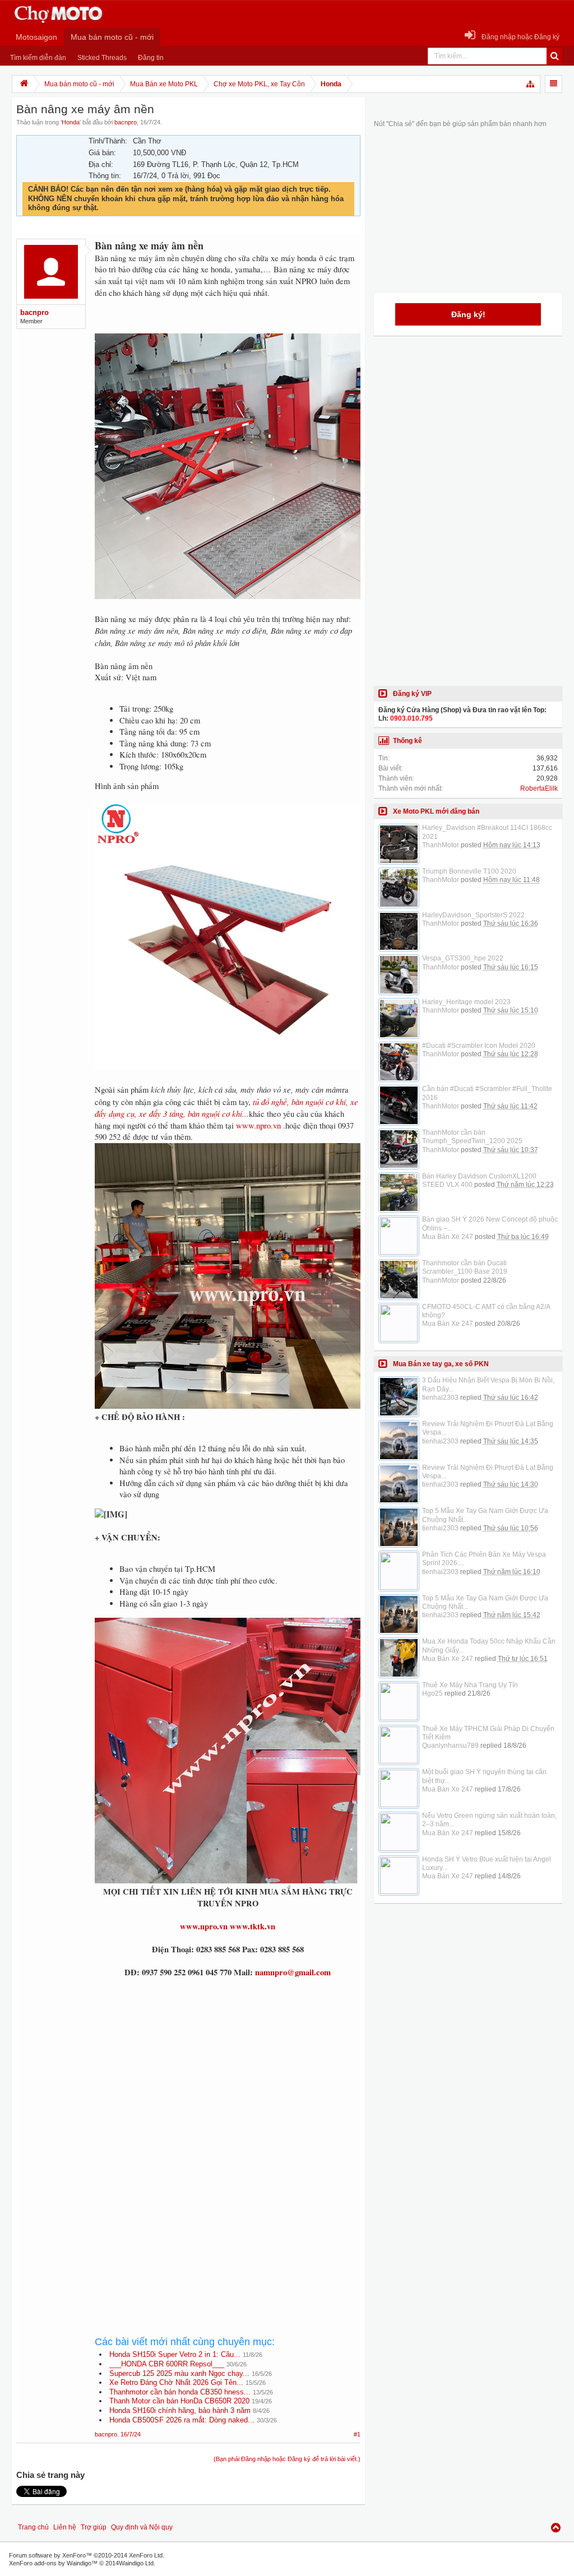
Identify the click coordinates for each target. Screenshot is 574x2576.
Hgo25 (432, 1693)
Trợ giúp (94, 2527)
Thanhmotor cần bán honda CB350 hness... (180, 2392)
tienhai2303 (440, 1398)
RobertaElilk (539, 788)
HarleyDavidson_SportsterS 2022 (473, 915)
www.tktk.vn (253, 1926)
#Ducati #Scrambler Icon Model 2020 (479, 1046)
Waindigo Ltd (136, 2563)
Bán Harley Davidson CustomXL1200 (479, 1176)
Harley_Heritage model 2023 (466, 1002)
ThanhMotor (441, 845)
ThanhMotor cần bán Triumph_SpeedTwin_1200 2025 (472, 1137)
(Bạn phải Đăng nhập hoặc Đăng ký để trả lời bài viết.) (287, 2459)
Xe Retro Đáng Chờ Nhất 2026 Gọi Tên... (176, 2382)
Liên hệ (65, 2527)
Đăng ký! (468, 314)
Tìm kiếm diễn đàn (38, 58)
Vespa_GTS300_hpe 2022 (463, 958)
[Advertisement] (228, 2078)
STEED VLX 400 (447, 1185)
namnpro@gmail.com (293, 1972)
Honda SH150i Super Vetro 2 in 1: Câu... (175, 2354)
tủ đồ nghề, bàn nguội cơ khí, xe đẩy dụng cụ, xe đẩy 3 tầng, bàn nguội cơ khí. (226, 1108)
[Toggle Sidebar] (554, 84)
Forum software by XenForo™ (87, 2555)
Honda (71, 122)
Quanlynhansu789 (450, 1746)
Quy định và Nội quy (142, 2527)
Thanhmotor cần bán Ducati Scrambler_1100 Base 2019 (465, 1267)
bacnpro (126, 122)
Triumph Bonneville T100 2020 (469, 871)
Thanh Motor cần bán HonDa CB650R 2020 (179, 2401)
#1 (357, 2434)
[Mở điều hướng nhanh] (531, 84)
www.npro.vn (258, 1125)
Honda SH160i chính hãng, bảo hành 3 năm (180, 2410)
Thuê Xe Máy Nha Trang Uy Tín (470, 1685)
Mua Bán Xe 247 (448, 1237)
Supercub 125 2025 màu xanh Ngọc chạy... (179, 2373)
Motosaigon (36, 37)
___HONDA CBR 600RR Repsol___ (167, 2364)
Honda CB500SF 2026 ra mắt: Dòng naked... (182, 2420)
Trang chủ (33, 2527)
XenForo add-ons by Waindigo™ (53, 2563)
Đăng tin (151, 58)
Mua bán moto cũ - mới (112, 37)
